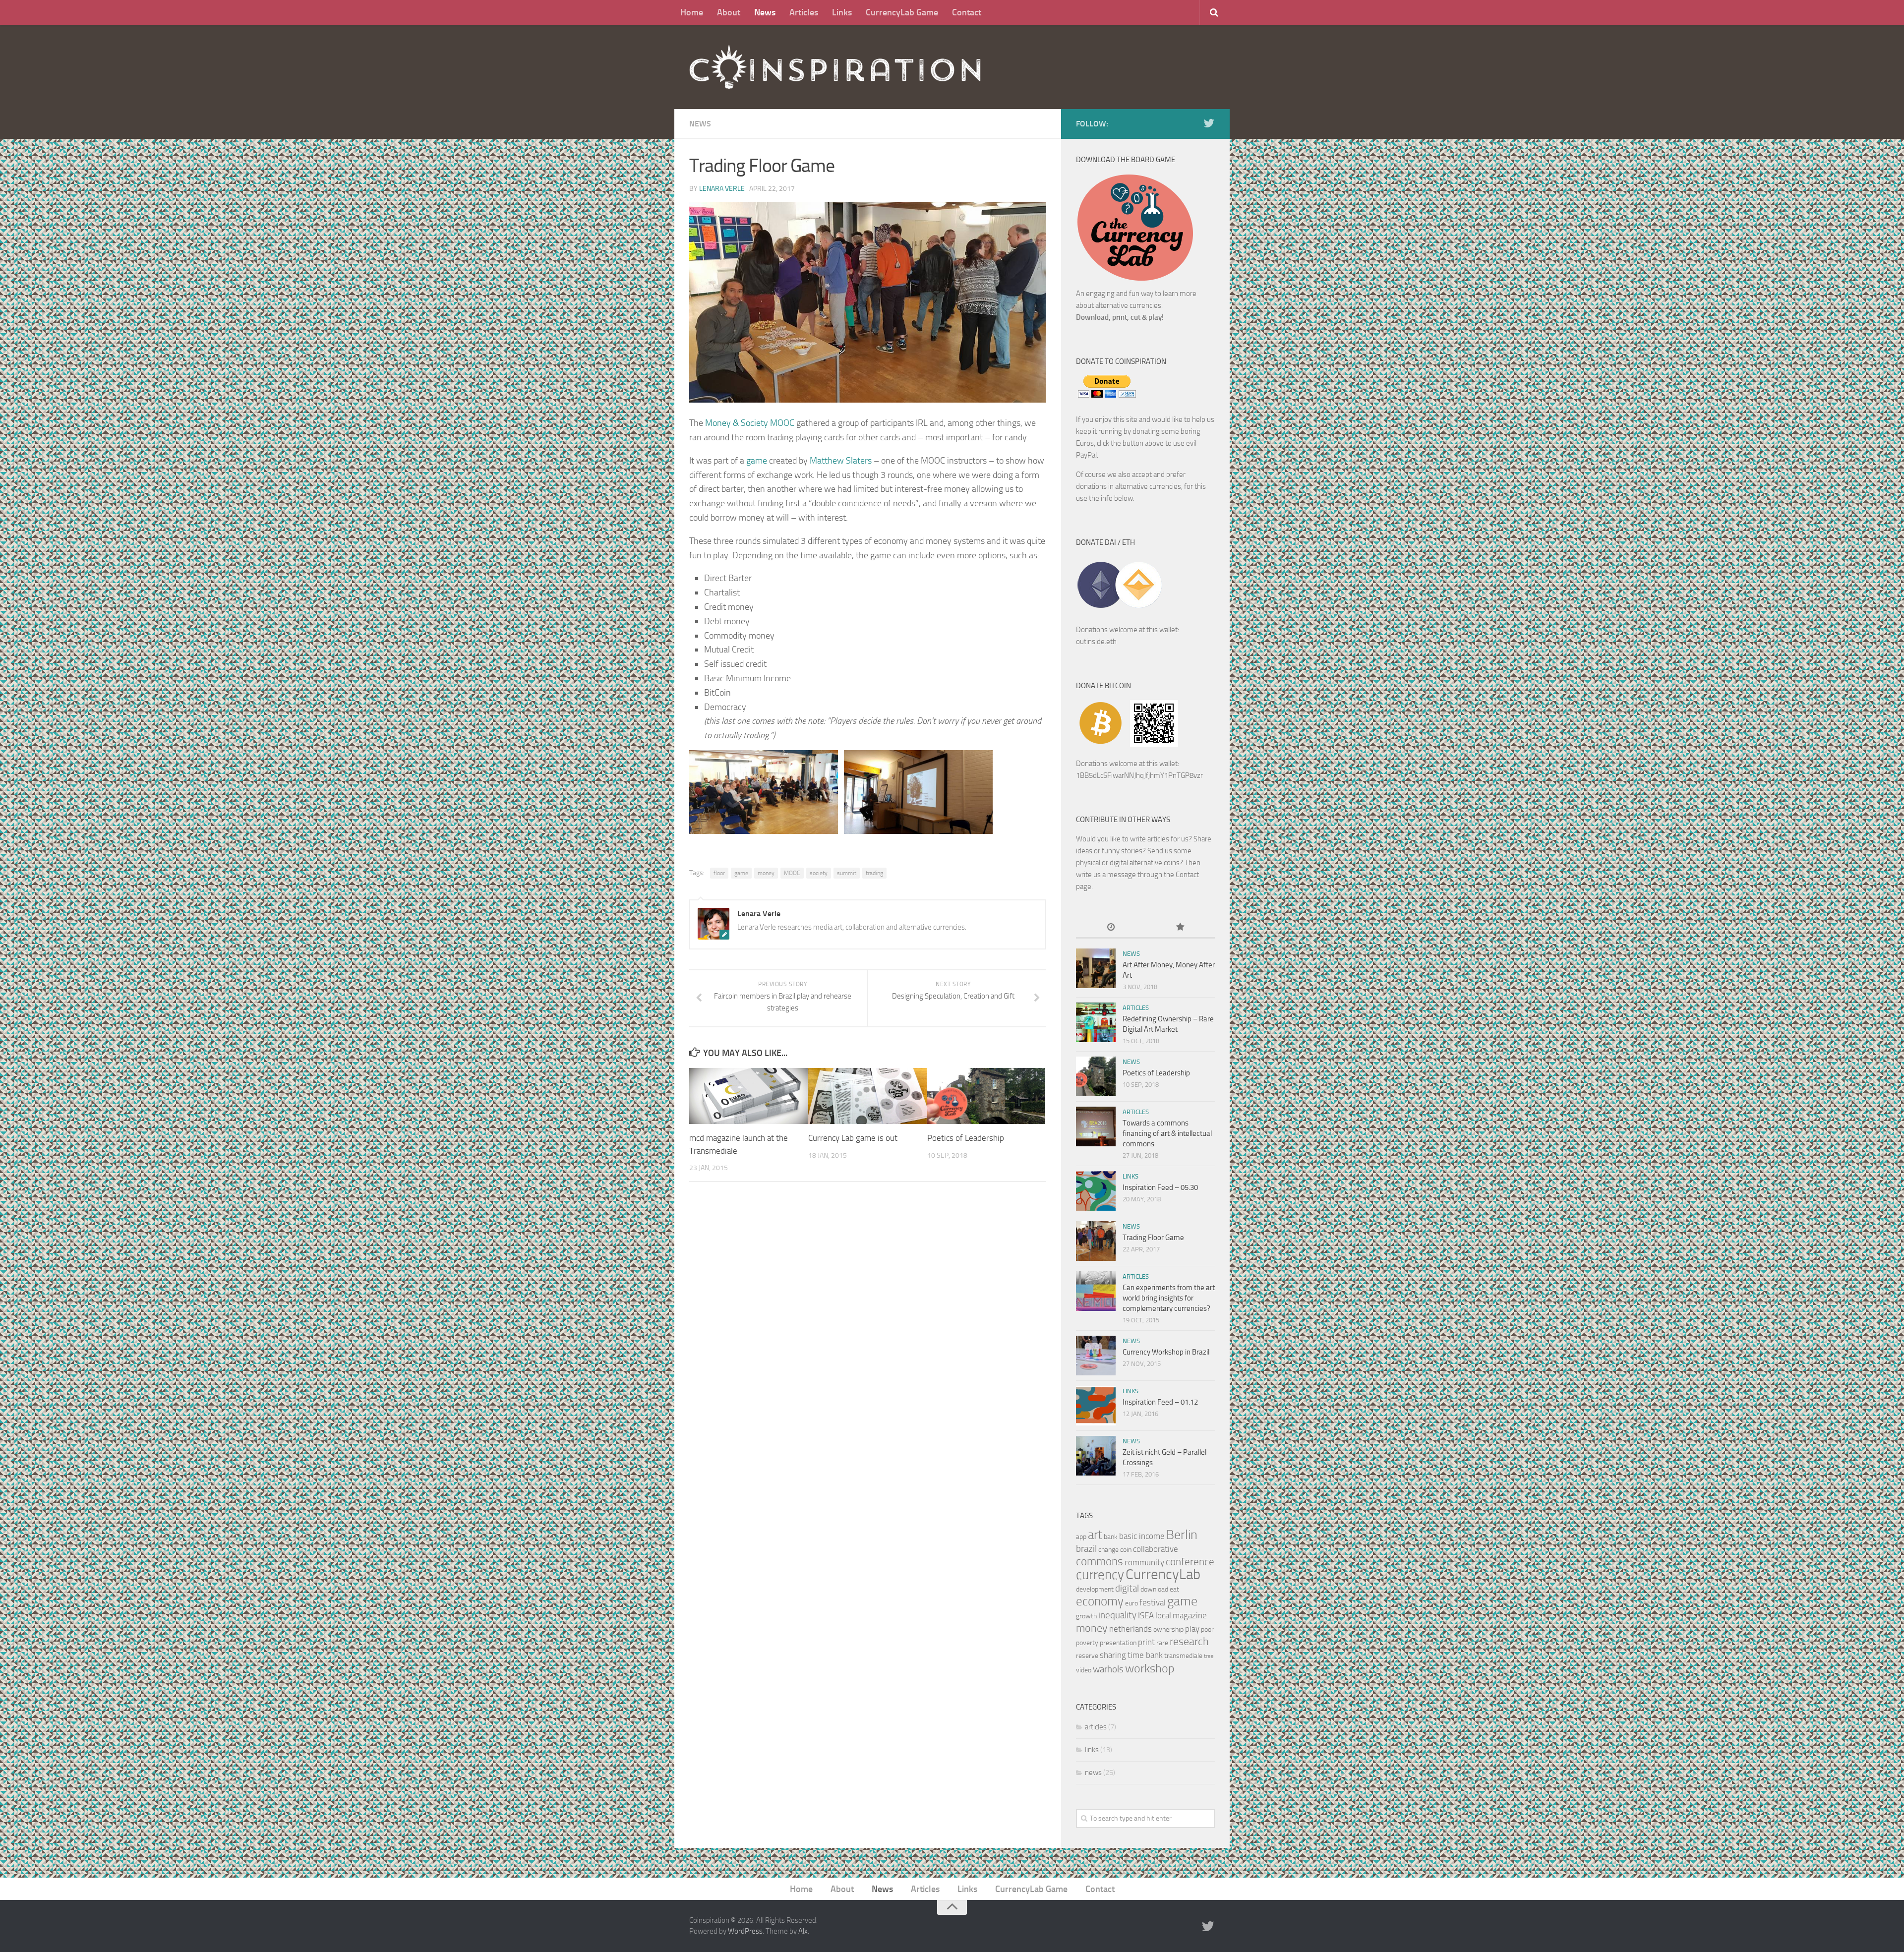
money (766, 873)
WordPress (745, 1931)
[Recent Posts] (1111, 928)
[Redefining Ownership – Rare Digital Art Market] (1096, 1022)
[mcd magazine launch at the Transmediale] (748, 1096)
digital (1127, 1588)
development (1095, 1589)
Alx (803, 1931)
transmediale (1183, 1656)
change (1108, 1550)
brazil (1086, 1549)
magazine (1190, 1615)
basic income (1142, 1536)
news (700, 124)
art (1095, 1535)
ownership (1168, 1629)
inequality (1117, 1615)
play (1192, 1629)
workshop (1150, 1668)
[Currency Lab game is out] (867, 1096)
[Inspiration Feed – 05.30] (1096, 1191)
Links (842, 12)
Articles (804, 12)
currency (1100, 1575)
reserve (1087, 1656)
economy (1100, 1601)
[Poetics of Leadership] (986, 1096)
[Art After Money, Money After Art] (1096, 968)
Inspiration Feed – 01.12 (1160, 1402)
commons (1100, 1562)
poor (1207, 1629)
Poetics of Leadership (966, 1138)
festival (1153, 1602)
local (1163, 1615)
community (1144, 1562)
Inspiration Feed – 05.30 (1160, 1187)
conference (1190, 1562)
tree (1209, 1656)
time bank (1145, 1655)
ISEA (1146, 1615)
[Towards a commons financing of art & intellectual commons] (1096, 1126)
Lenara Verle (722, 189)
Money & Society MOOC (750, 423)
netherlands (1130, 1629)
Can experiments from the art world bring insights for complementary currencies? (1169, 1298)
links (1130, 1176)
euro (1131, 1603)
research (1189, 1641)
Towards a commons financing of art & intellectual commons (1167, 1133)
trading (874, 873)
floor (719, 873)
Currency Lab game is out (853, 1138)
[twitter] (1209, 123)
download (1154, 1589)
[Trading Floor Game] (1096, 1241)
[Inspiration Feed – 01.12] (1096, 1406)
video (1084, 1670)
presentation (1118, 1643)
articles (1136, 1008)
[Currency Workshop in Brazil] (1096, 1356)
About (729, 12)
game (757, 461)
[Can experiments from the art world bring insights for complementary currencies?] (1096, 1291)
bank (1111, 1537)
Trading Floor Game (1153, 1238)
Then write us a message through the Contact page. (1138, 875)
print (1146, 1642)
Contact (967, 12)
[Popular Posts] (1180, 928)
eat (1174, 1589)
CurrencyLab (1163, 1574)
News (765, 12)
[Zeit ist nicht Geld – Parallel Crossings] (1096, 1456)
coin (1126, 1550)
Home (692, 12)
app (1081, 1537)
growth (1086, 1616)
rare (1162, 1643)
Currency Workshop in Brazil (1166, 1352)
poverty (1087, 1643)
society (819, 873)
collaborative (1156, 1549)
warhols (1108, 1669)
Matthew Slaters (841, 461)
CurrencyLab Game (902, 12)
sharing (1113, 1655)
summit (847, 873)
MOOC (792, 873)
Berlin (1182, 1535)
